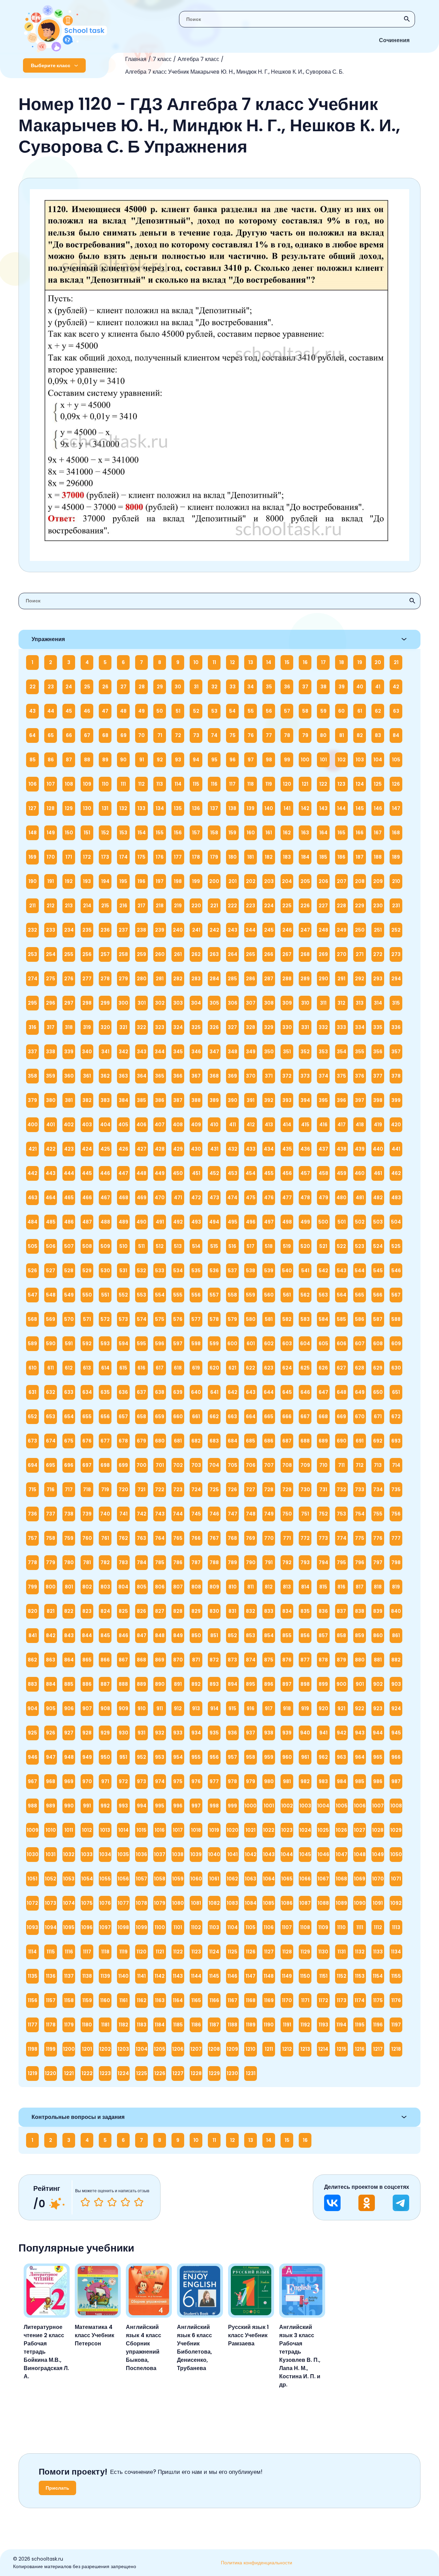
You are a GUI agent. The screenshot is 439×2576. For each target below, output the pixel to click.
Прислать (57, 2488)
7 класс (162, 59)
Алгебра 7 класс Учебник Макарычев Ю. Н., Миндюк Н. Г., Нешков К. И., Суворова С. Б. (234, 72)
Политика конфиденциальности (257, 2563)
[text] (139, 2202)
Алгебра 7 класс (198, 59)
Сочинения (394, 40)
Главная (136, 59)
